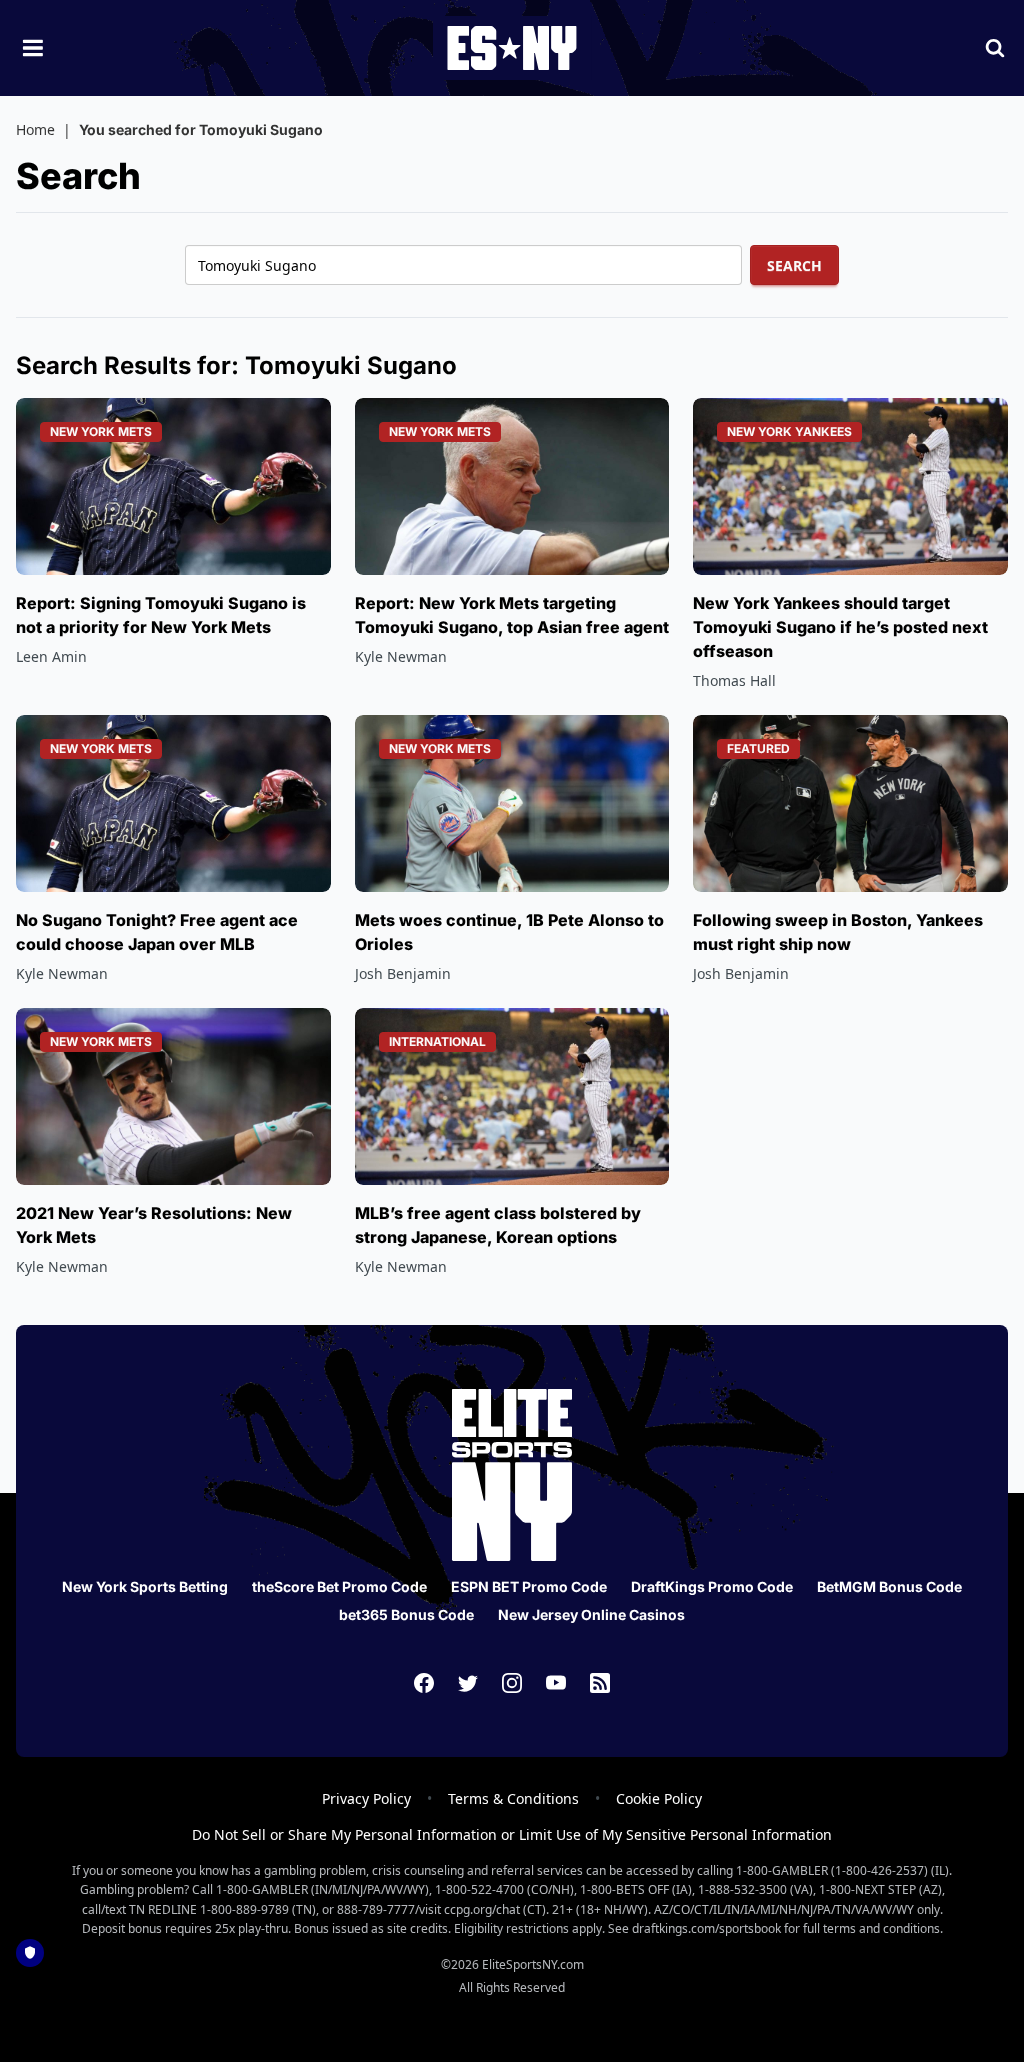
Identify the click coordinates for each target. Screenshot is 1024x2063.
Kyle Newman (401, 656)
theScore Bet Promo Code (339, 1586)
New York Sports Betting (145, 1586)
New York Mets (101, 431)
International (437, 1041)
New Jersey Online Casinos (591, 1614)
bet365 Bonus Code (406, 1614)
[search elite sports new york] (995, 48)
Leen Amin (51, 656)
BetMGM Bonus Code (889, 1586)
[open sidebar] (33, 48)
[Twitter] (468, 1683)
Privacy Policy (366, 1798)
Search (794, 265)
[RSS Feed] (600, 1683)
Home (35, 129)
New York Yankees (789, 431)
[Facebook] (424, 1683)
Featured (758, 748)
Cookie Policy (659, 1798)
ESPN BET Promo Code (529, 1586)
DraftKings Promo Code (712, 1586)
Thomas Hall (734, 680)
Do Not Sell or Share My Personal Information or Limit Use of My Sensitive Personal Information (512, 1834)
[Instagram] (512, 1683)
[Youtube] (556, 1683)
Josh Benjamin (403, 973)
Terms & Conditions (513, 1798)
